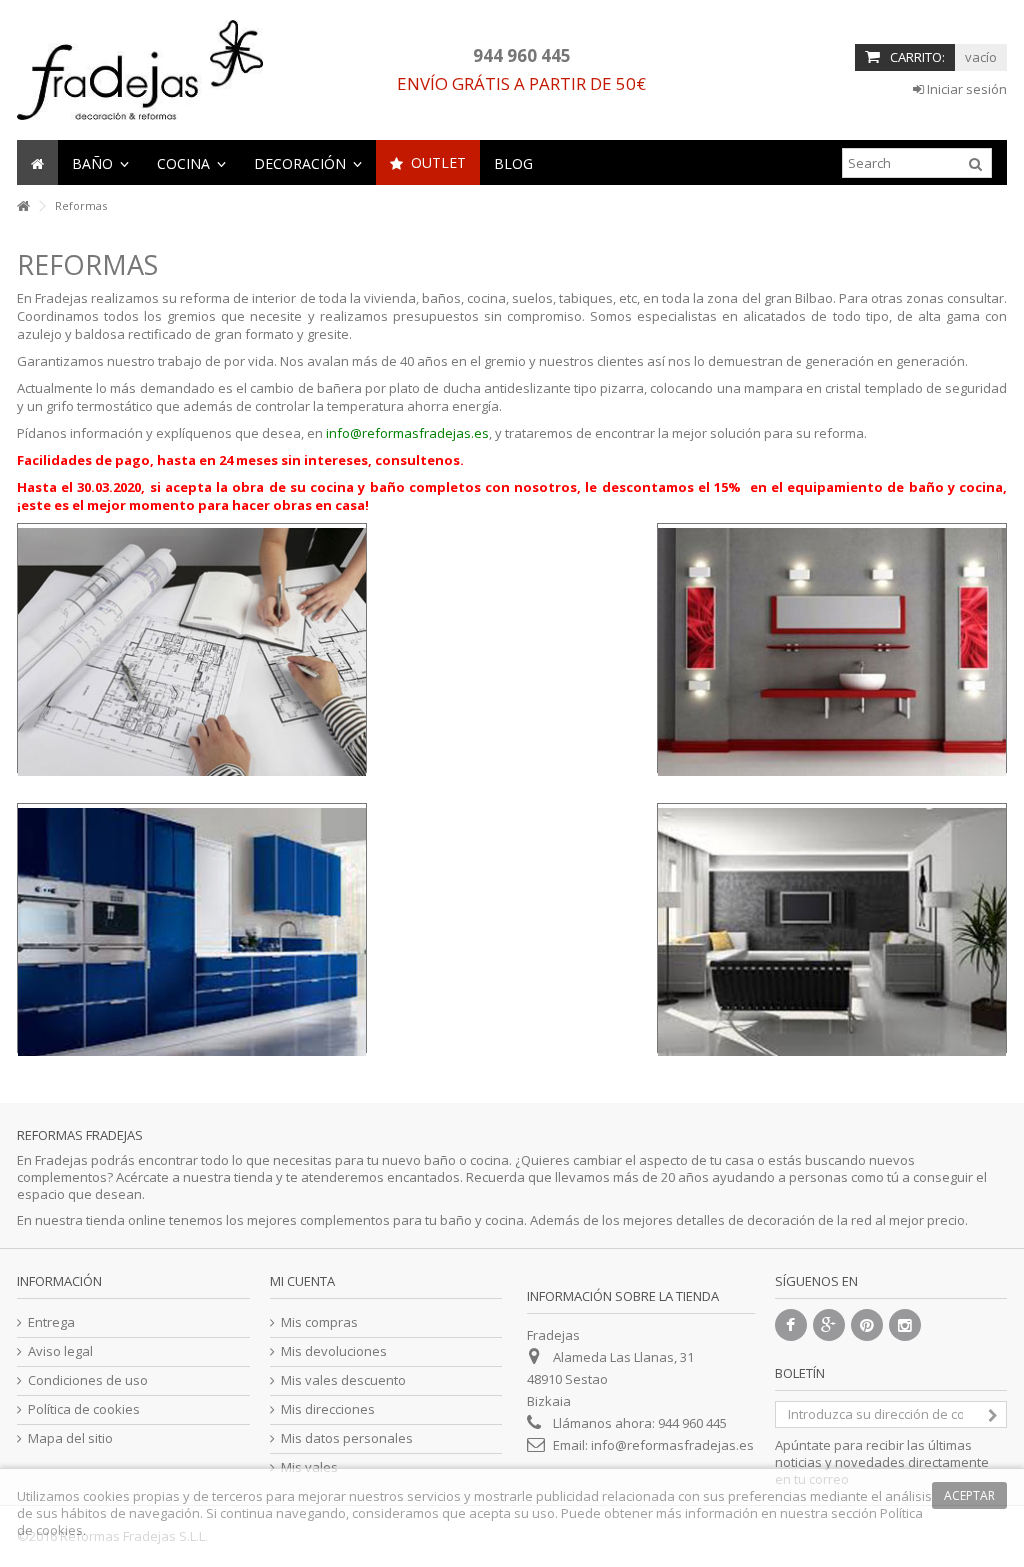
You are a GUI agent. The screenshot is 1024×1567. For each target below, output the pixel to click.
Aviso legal (60, 1351)
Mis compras (319, 1322)
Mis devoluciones (334, 1351)
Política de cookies (84, 1409)
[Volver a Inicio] (23, 206)
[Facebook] (791, 1325)
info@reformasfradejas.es (407, 433)
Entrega (51, 1322)
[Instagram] (905, 1325)
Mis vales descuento (343, 1380)
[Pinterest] (867, 1325)
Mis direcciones (328, 1409)
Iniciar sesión (965, 89)
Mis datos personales (347, 1438)
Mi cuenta (302, 1281)
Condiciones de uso (88, 1380)
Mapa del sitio (70, 1438)
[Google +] (829, 1325)
